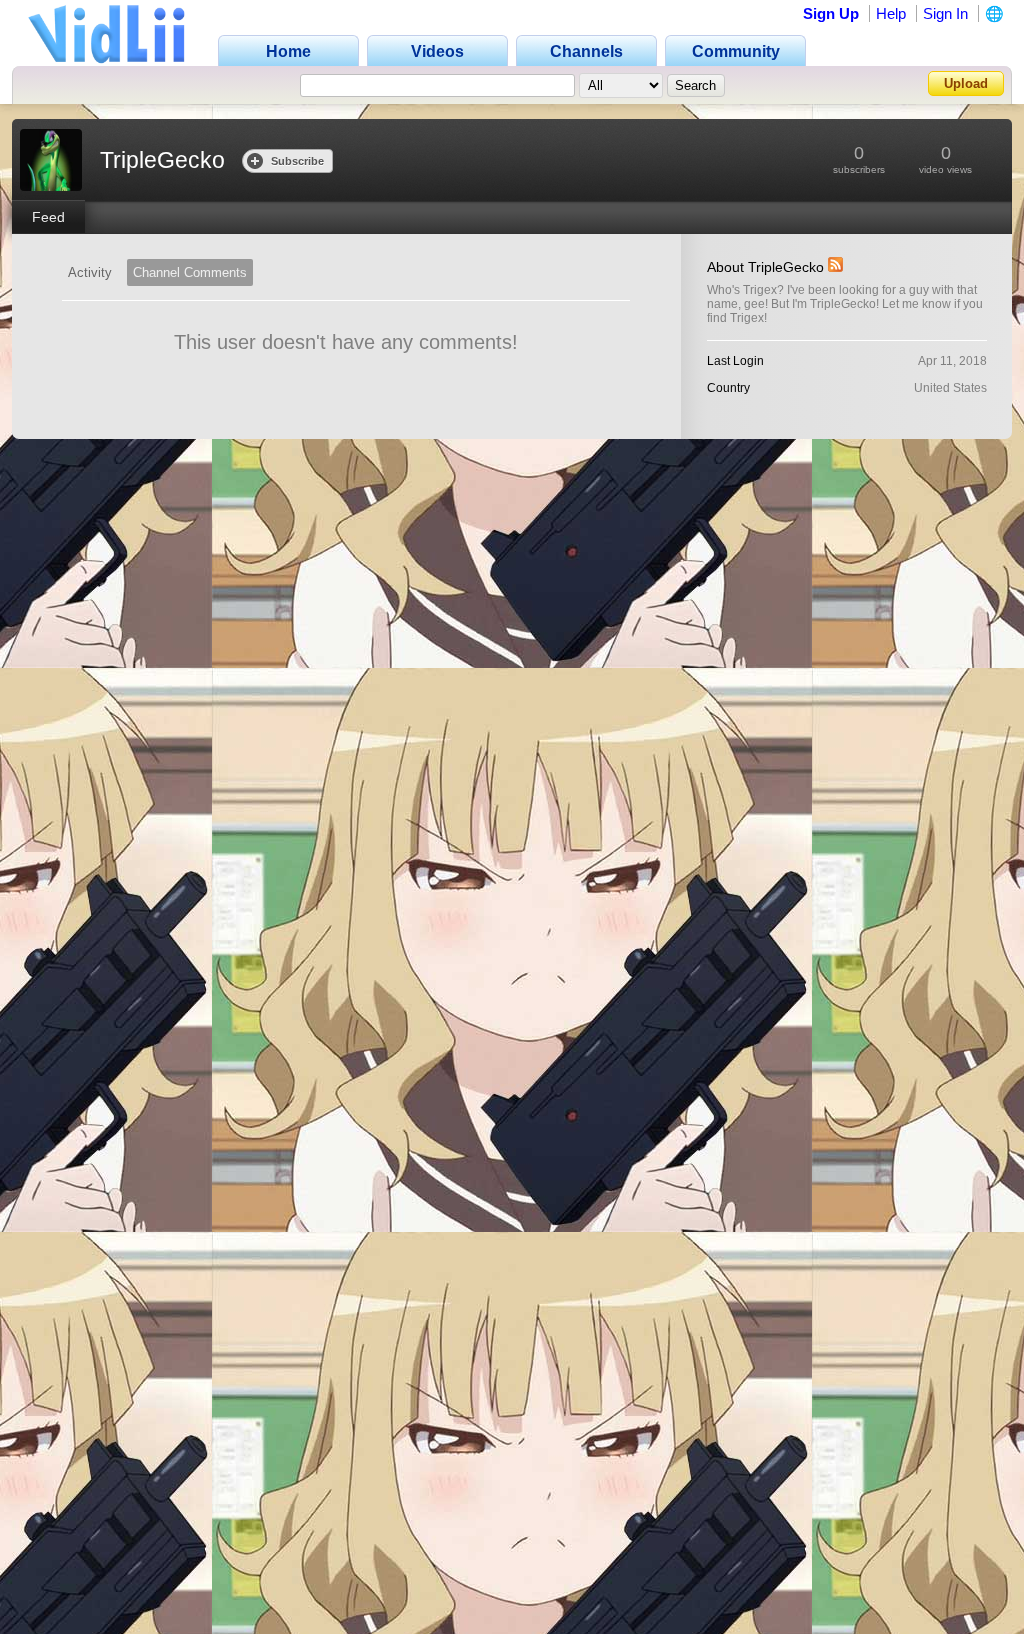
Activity (90, 272)
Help (891, 13)
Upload (966, 83)
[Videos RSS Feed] (835, 267)
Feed (48, 217)
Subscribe (297, 161)
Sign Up (831, 13)
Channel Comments (190, 272)
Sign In (945, 13)
